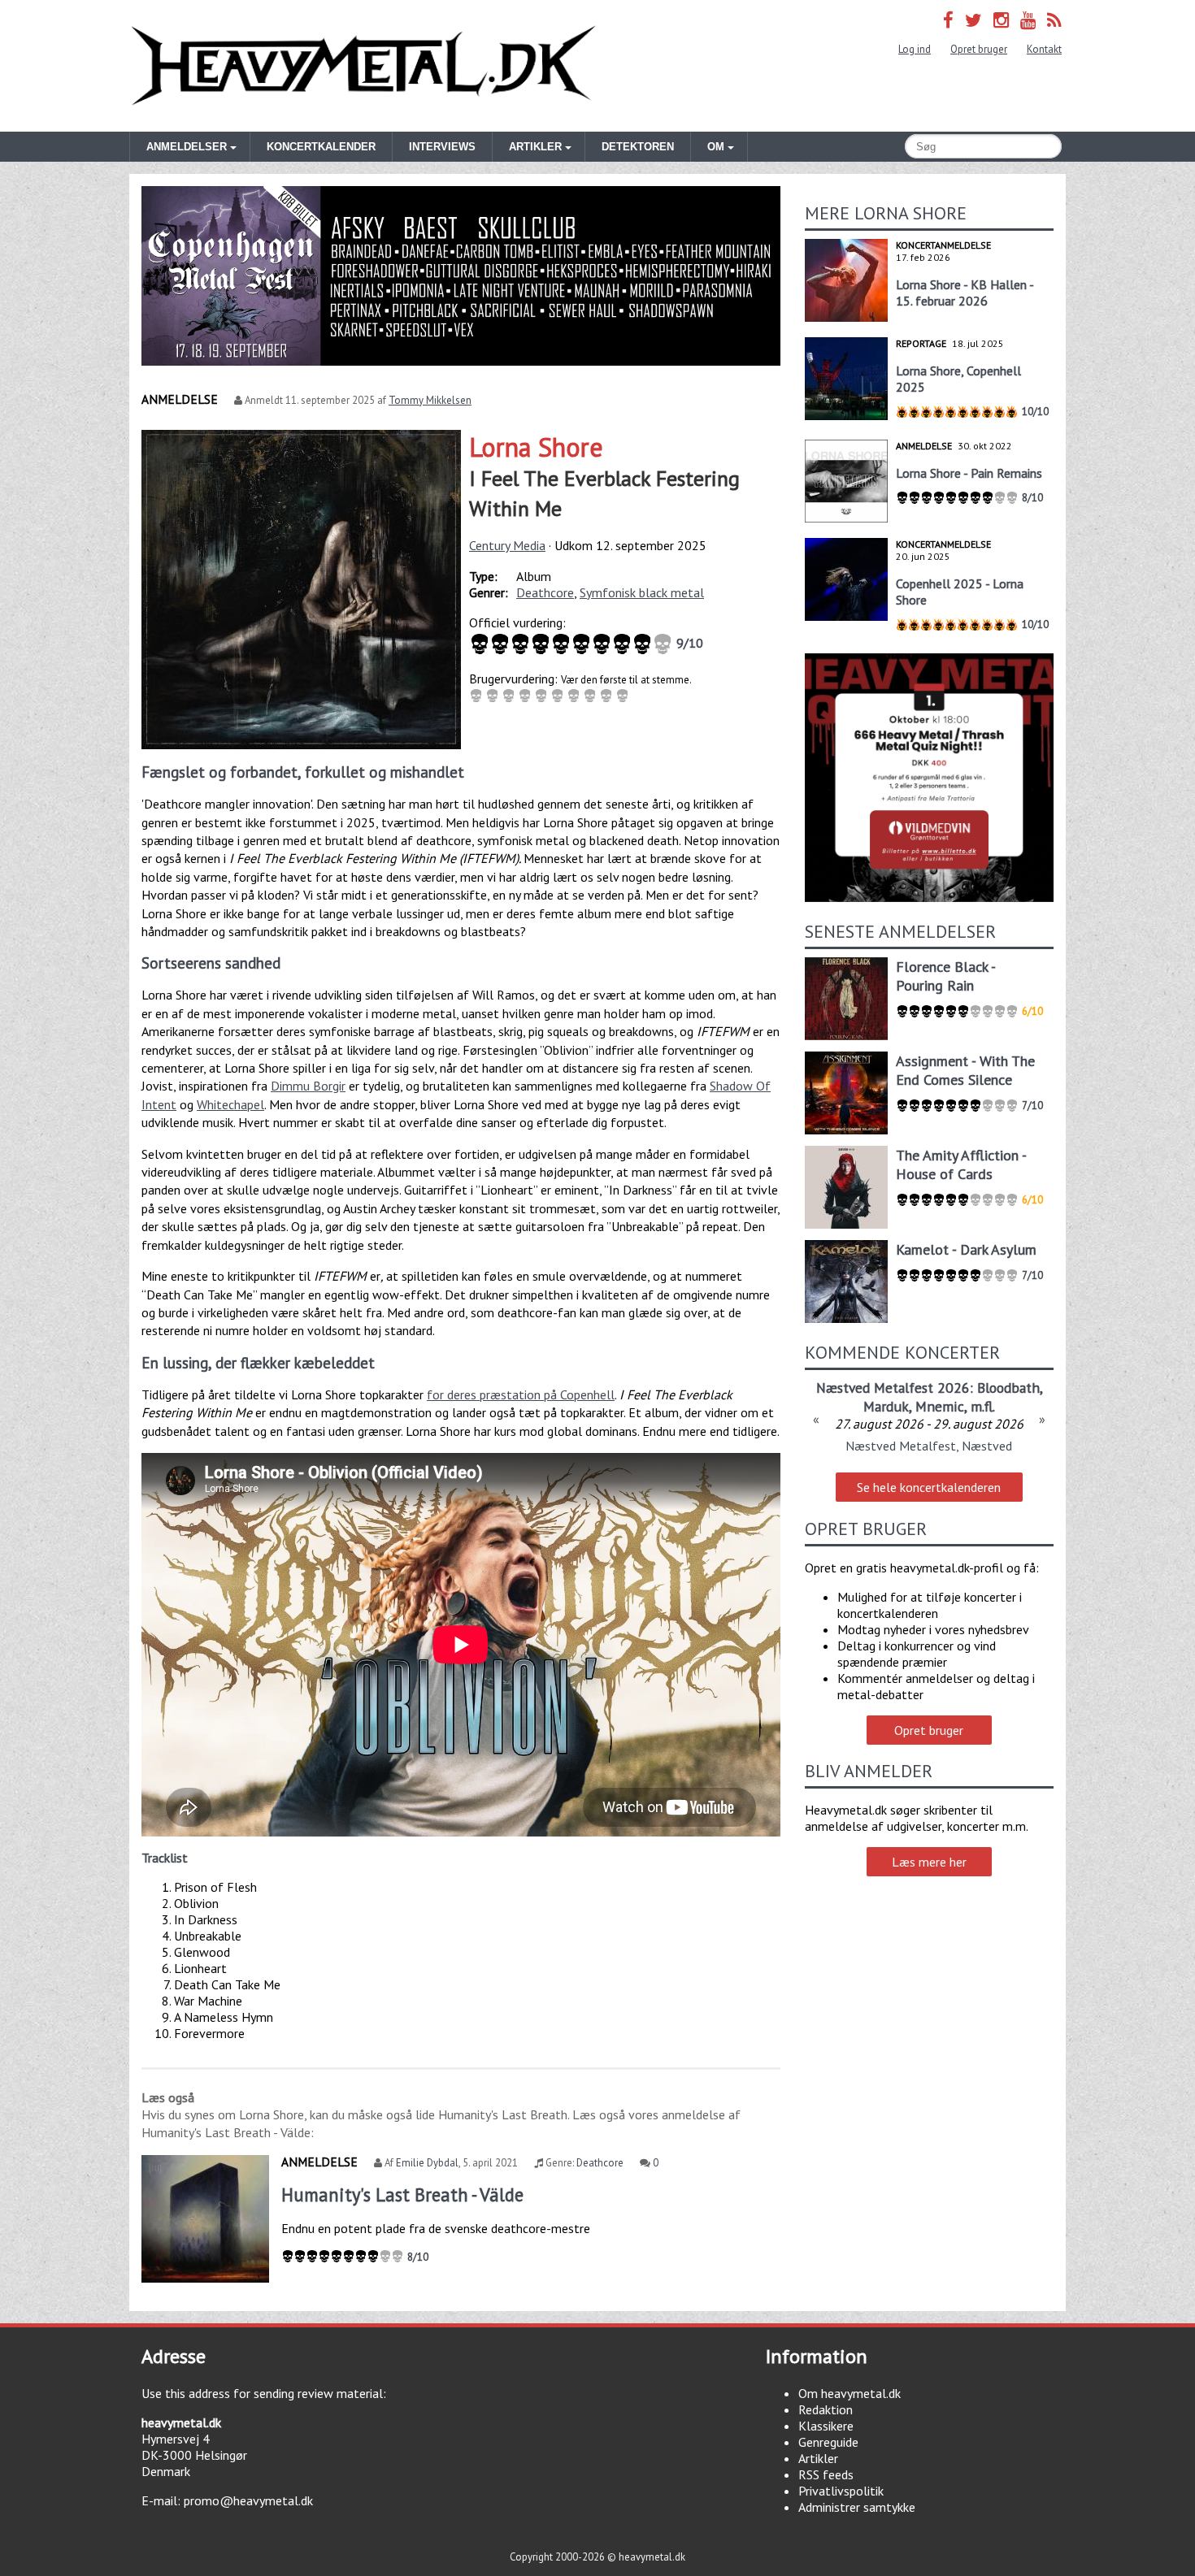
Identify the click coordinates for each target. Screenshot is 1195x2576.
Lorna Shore (536, 447)
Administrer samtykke (857, 2507)
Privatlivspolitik (841, 2491)
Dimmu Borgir (308, 1086)
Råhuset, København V (929, 1446)
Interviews (442, 147)
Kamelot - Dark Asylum (966, 1249)
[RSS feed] (1054, 20)
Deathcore (545, 592)
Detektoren (638, 147)
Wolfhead (850, 1388)
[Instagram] (1001, 20)
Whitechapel (230, 1104)
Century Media (507, 545)
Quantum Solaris (936, 1388)
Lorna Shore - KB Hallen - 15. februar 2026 (965, 293)
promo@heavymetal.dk (248, 2500)
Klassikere (826, 2426)
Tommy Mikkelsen (430, 400)
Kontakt (1044, 49)
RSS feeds (826, 2474)
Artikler (818, 2458)
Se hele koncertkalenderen (929, 1487)
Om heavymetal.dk (850, 2393)
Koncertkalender (321, 147)
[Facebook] (948, 20)
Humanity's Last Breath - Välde (402, 2194)
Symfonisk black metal (642, 592)
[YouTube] (1028, 20)
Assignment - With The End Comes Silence (965, 1070)
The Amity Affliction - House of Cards (961, 1164)
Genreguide (828, 2442)
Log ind (915, 49)
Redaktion (826, 2409)
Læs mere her (929, 1862)
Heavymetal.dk (363, 66)
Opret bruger (979, 49)
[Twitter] (973, 20)
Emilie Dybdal (427, 2163)
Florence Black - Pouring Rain (945, 976)
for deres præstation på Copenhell (521, 1394)
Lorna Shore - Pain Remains (969, 473)
